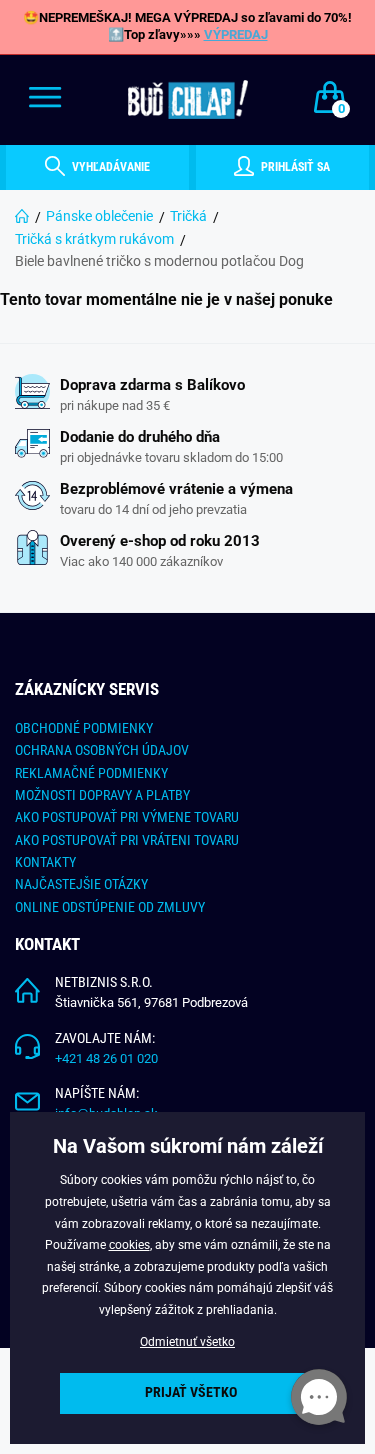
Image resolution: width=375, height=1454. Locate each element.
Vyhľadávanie (109, 167)
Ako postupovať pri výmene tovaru (127, 817)
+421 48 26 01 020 (106, 1058)
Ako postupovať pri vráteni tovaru (127, 840)
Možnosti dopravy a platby (102, 795)
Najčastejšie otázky (81, 884)
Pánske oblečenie (99, 216)
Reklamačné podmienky (91, 773)
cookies (129, 1245)
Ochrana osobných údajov (102, 750)
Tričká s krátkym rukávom (94, 239)
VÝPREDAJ (236, 34)
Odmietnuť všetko (187, 1342)
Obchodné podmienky (84, 728)
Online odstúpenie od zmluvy (110, 907)
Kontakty (45, 862)
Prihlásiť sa (294, 167)
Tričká (188, 216)
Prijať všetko (191, 1392)
